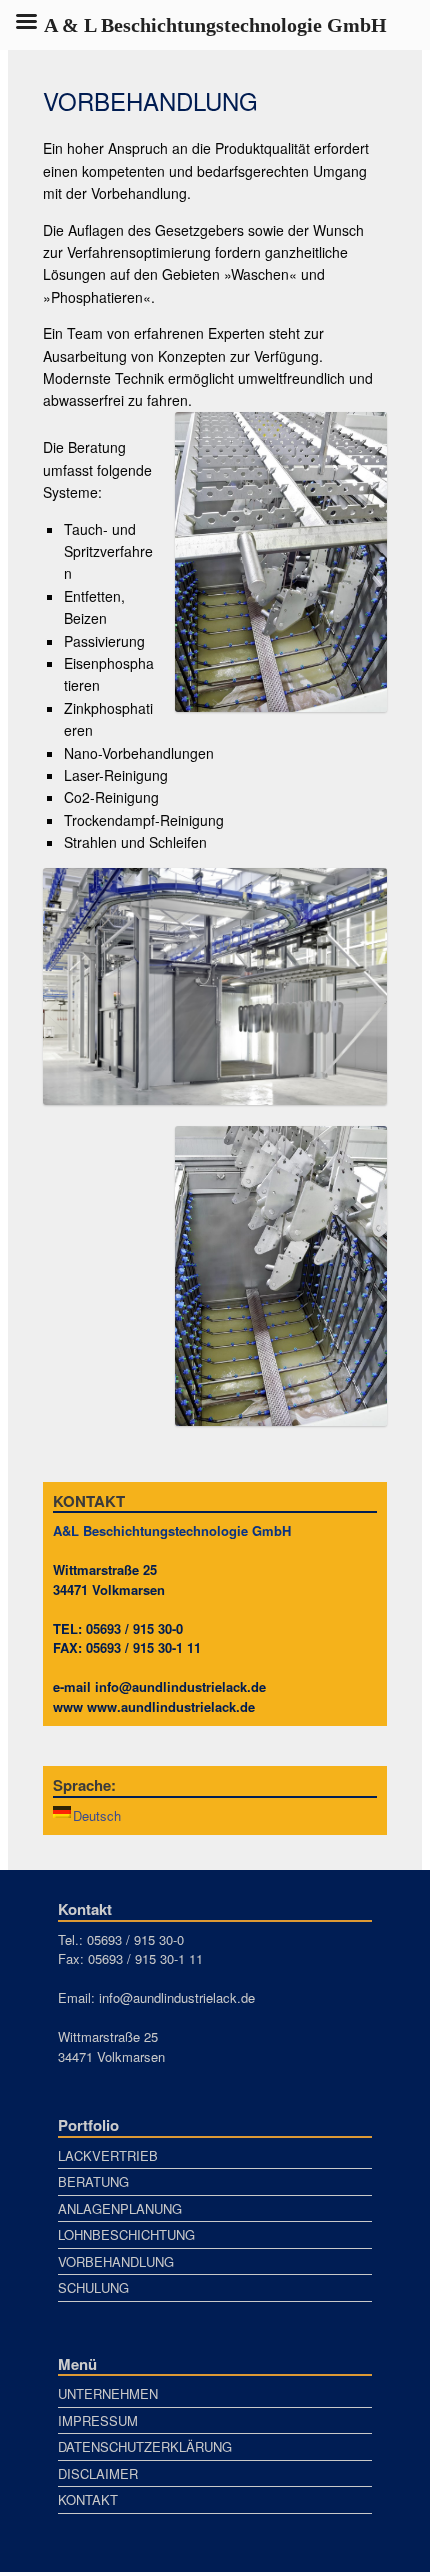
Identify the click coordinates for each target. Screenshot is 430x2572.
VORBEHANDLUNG (116, 2261)
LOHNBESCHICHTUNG (126, 2234)
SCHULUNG (93, 2287)
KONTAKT (88, 2499)
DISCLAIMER (98, 2473)
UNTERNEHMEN (108, 2393)
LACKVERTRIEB (108, 2155)
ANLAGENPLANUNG (120, 2208)
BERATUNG (93, 2181)
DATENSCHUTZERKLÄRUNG (145, 2446)
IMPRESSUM (98, 2420)
